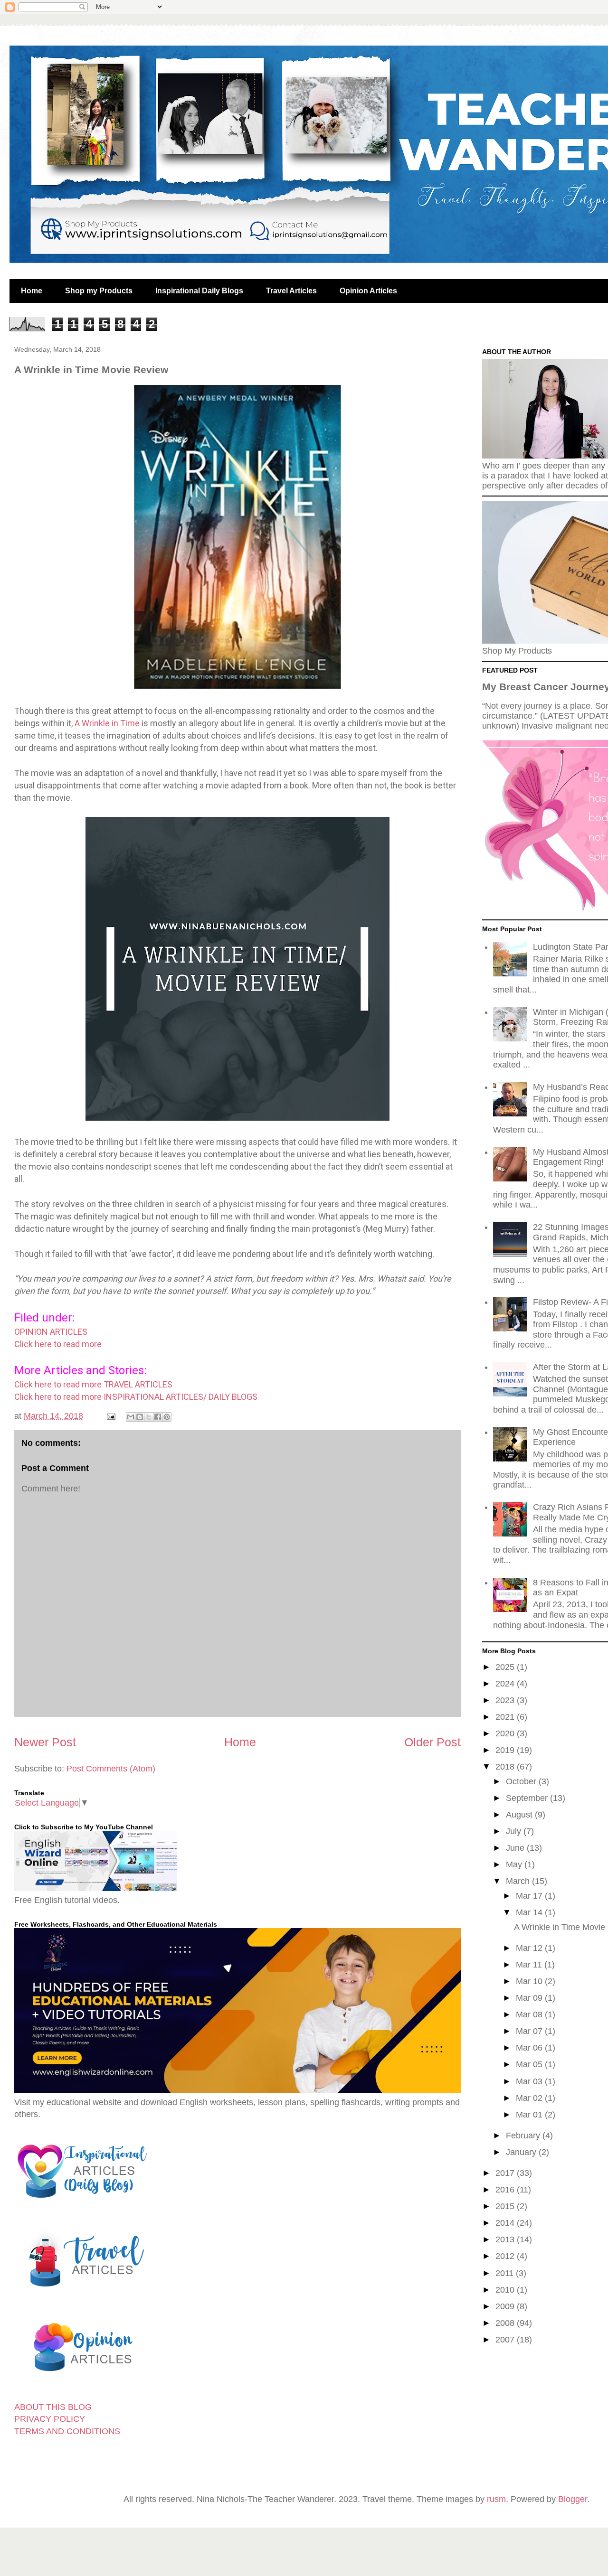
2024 (506, 1684)
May (515, 1864)
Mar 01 (530, 2115)
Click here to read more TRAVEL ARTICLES (93, 1384)
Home (32, 291)
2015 (506, 2206)
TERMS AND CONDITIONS (67, 2431)
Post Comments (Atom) (111, 1769)
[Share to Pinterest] (167, 1417)
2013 (506, 2239)
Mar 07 (530, 2031)
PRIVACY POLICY (50, 2419)
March (519, 1881)
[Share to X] (149, 1417)
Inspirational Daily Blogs (199, 291)
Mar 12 (530, 1948)
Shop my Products (99, 291)
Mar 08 (530, 2014)
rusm (496, 2499)
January (522, 2152)
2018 (506, 1767)
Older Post (432, 1742)
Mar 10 (530, 1981)
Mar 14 (530, 1912)
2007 (506, 2340)
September (528, 1798)
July (515, 1831)
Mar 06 (530, 2048)
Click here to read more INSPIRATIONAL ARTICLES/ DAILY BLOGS (137, 1397)
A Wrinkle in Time (107, 723)
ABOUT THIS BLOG (53, 2407)
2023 (506, 1700)
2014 (506, 2223)
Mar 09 (530, 1998)
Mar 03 (530, 2081)
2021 (506, 1717)
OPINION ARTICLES (52, 1332)
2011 (506, 2273)
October (522, 1781)
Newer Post (45, 1742)
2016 (506, 2190)
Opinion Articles (368, 291)
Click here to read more (58, 1344)
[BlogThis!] (140, 1417)
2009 (506, 2306)
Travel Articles (291, 291)
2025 (506, 1667)
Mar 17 (530, 1896)
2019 (506, 1750)
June (516, 1848)
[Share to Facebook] (158, 1417)
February (524, 2136)
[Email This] (131, 1417)
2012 (506, 2256)
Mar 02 (530, 2098)
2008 (506, 2323)
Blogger (573, 2499)
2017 (506, 2173)
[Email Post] (110, 1416)
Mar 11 (530, 1965)
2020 (506, 1733)
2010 (506, 2290)
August (520, 1815)
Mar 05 (530, 2064)
